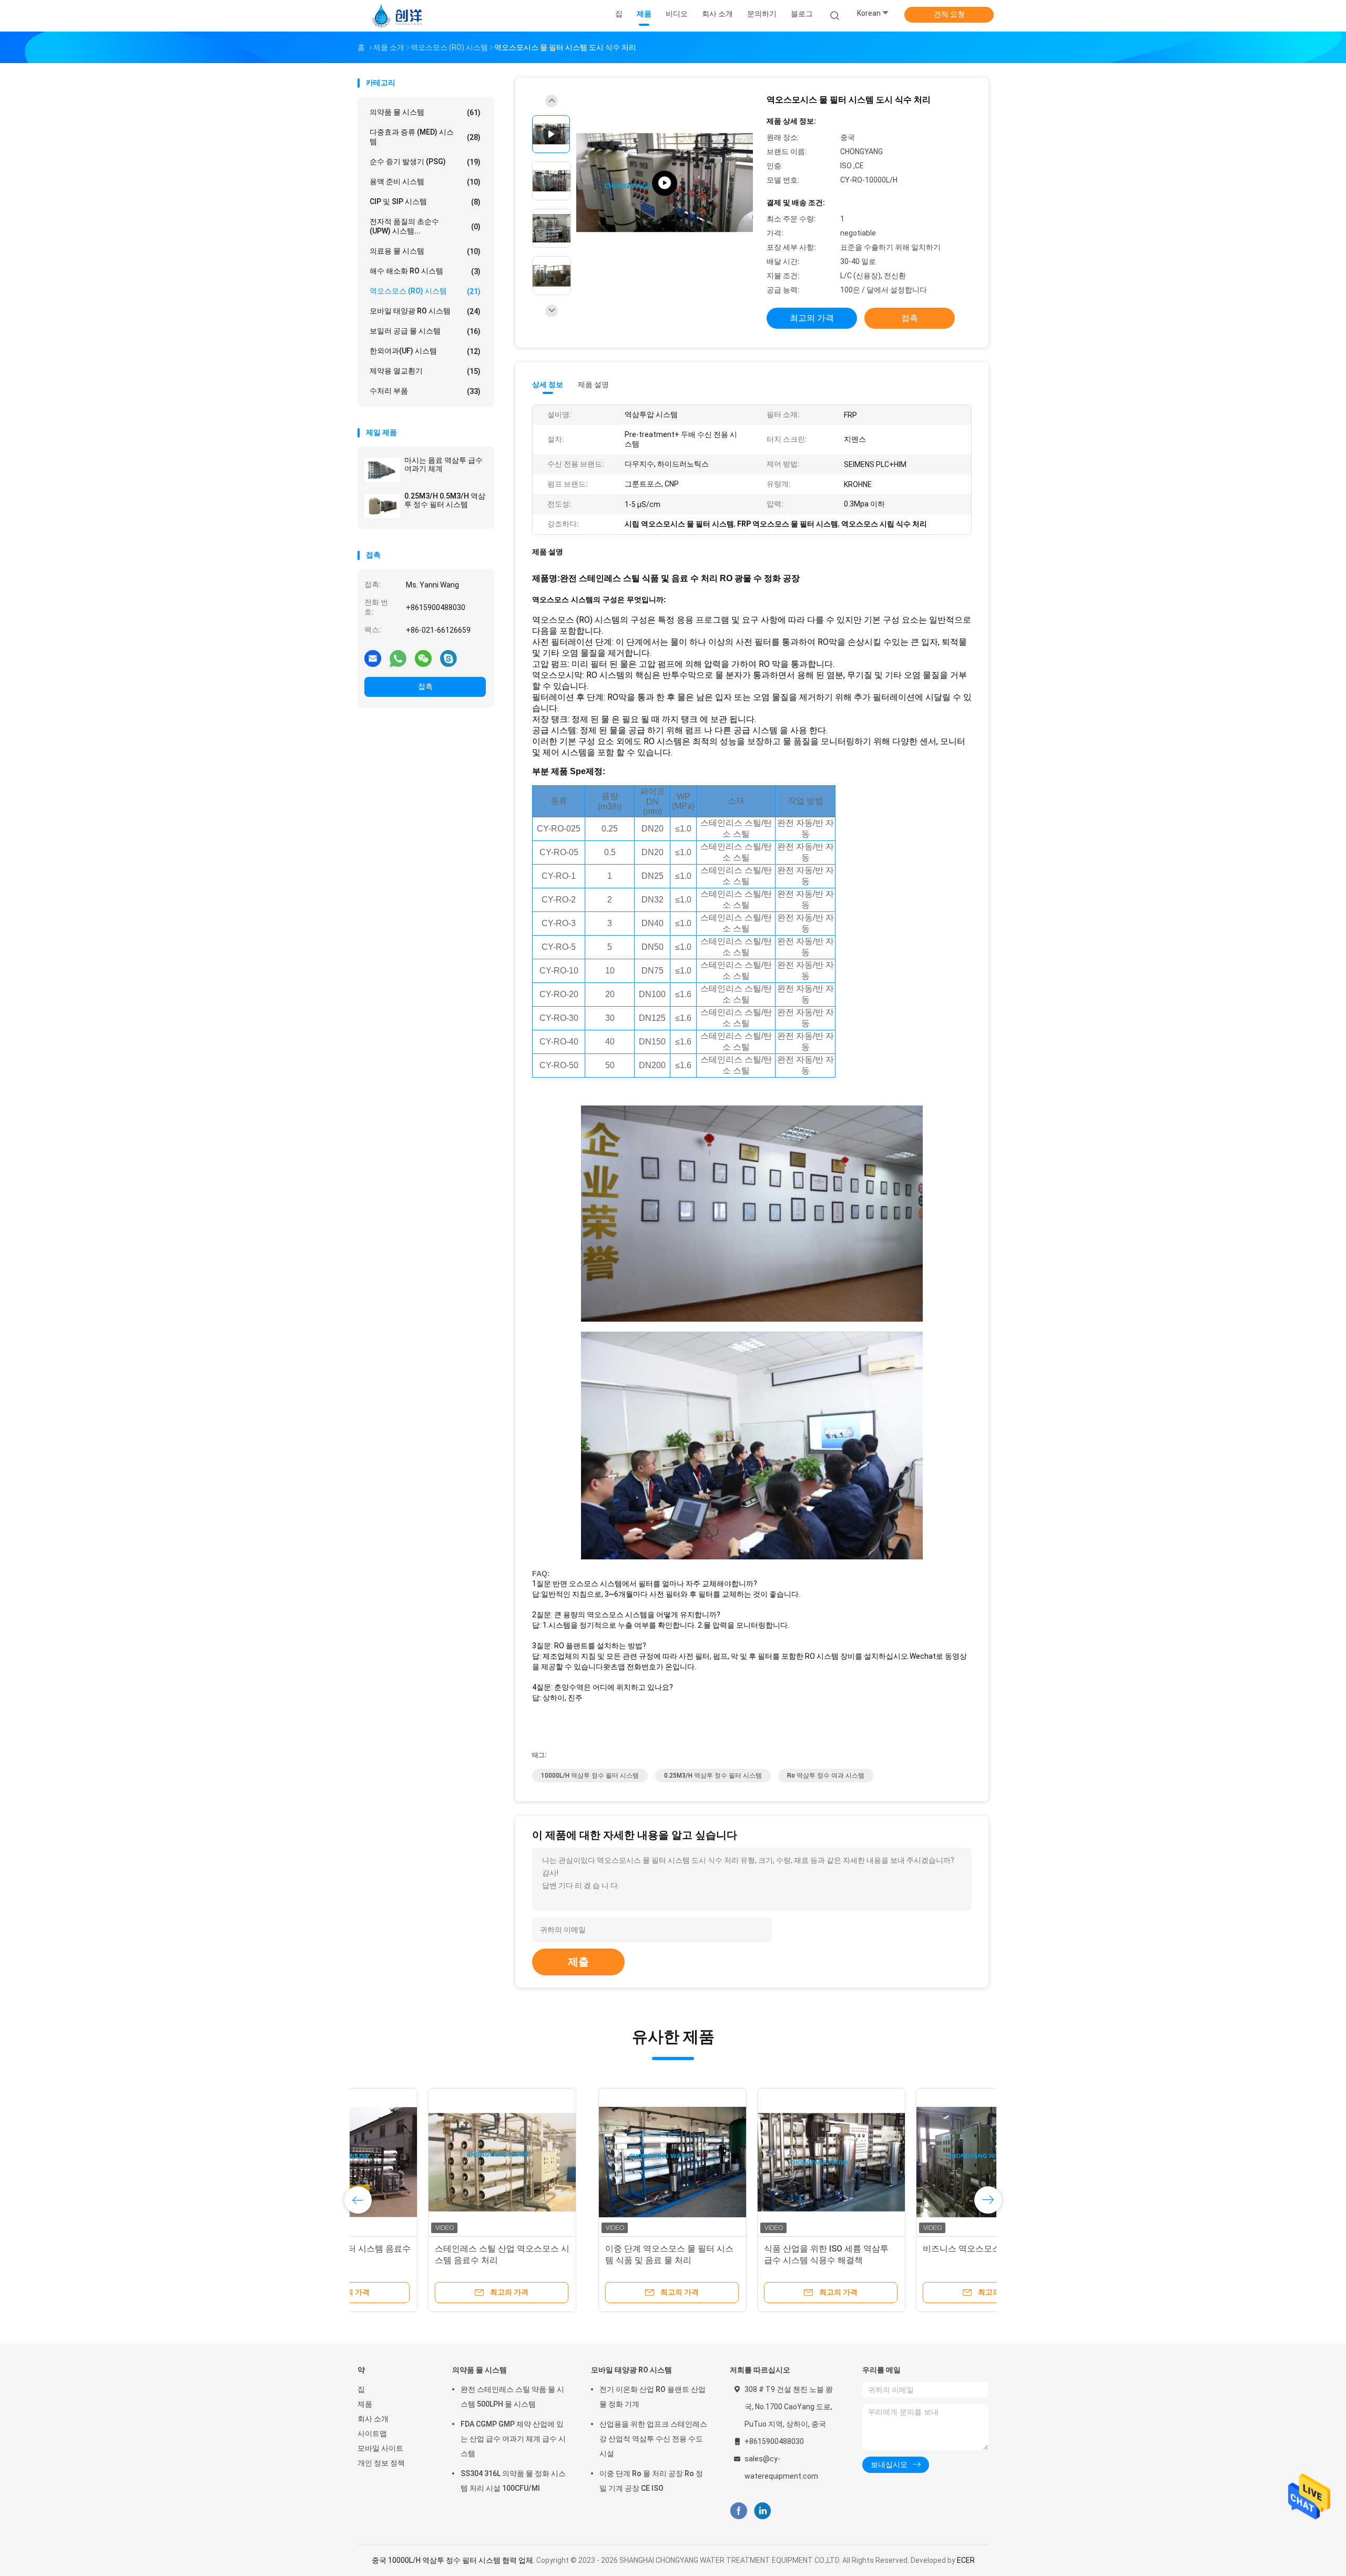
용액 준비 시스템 (425, 182)
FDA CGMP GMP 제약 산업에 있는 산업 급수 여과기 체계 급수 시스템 (513, 2439)
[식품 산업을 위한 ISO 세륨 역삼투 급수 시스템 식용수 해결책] (590, 2162)
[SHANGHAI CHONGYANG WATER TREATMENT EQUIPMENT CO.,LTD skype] (448, 658)
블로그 (802, 14)
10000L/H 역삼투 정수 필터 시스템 (590, 1776)
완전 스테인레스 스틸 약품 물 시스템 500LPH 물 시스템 (512, 2397)
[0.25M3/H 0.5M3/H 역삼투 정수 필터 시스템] (382, 506)
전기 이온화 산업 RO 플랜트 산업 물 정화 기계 (652, 2397)
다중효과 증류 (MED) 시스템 (425, 137)
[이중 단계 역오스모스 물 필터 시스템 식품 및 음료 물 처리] (432, 2162)
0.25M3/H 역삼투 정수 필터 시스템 (713, 1776)
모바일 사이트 (380, 2448)
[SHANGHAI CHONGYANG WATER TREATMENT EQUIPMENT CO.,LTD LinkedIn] (763, 2511)
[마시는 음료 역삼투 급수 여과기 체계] (382, 470)
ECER (966, 2560)
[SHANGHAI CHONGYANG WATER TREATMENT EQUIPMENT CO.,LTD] (399, 16)
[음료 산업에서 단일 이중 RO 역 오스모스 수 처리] (908, 2162)
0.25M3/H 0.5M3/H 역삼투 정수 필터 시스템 (445, 500)
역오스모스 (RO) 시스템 (425, 291)
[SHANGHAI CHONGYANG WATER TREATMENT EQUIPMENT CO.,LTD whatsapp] (398, 658)
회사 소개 (373, 2419)
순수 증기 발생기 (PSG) (425, 162)
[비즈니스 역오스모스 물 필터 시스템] (749, 2162)
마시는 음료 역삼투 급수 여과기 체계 (443, 464)
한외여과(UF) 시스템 (425, 351)
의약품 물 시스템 (425, 112)
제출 (578, 1962)
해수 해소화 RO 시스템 (425, 271)
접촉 (425, 686)
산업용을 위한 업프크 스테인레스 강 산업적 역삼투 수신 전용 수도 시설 (653, 2439)
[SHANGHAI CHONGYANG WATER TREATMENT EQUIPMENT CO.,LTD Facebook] (738, 2511)
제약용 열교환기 (425, 371)
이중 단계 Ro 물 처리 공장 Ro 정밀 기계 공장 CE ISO (651, 2481)
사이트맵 (372, 2433)
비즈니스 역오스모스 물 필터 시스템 (749, 2249)
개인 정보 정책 (381, 2463)
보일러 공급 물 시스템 (425, 331)
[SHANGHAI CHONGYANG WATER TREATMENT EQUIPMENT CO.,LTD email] (373, 658)
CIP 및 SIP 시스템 (425, 202)
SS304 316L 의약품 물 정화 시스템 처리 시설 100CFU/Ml (513, 2481)
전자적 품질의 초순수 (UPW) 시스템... (425, 226)
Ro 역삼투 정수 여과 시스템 (826, 1776)
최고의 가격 (812, 318)
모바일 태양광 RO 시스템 (425, 311)
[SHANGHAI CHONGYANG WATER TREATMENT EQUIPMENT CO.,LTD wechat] (423, 658)
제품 (365, 2404)
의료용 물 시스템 (425, 251)
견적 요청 (949, 14)
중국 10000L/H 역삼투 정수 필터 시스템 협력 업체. (454, 2560)
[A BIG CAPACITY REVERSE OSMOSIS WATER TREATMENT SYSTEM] (665, 183)
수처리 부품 (425, 391)
